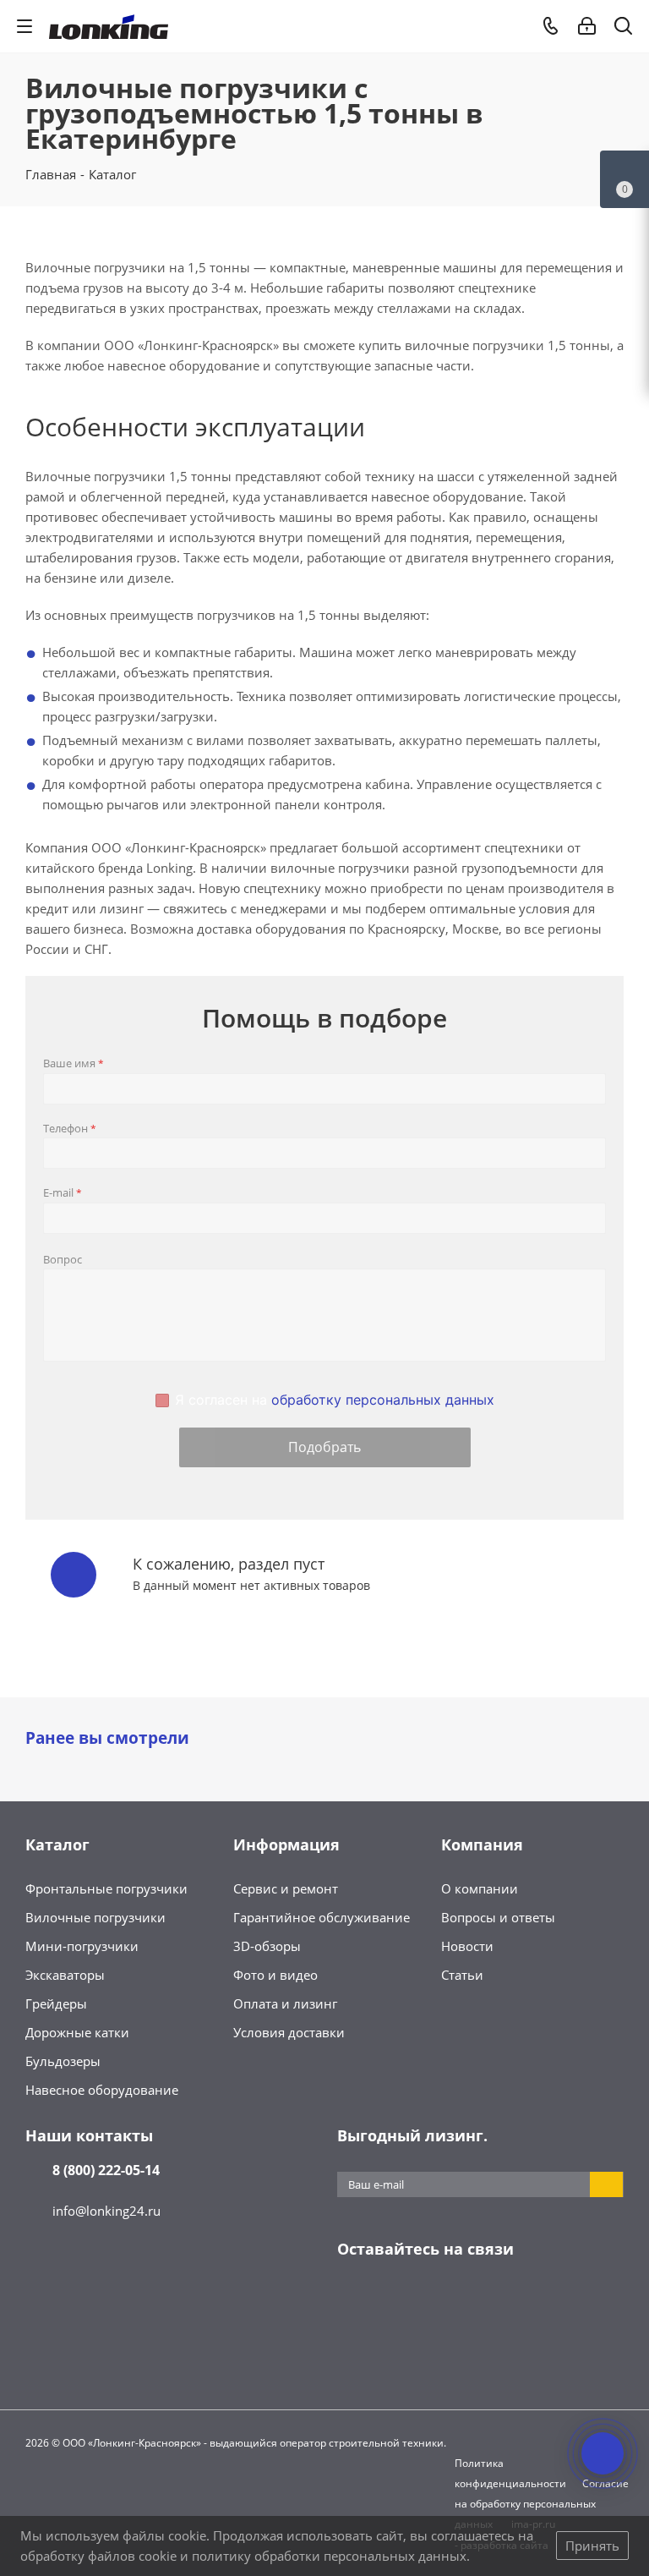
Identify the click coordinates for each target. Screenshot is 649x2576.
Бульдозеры (63, 2061)
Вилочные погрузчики (95, 1917)
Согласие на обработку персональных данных (542, 2504)
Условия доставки (289, 2032)
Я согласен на (335, 1400)
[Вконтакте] (354, 2302)
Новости (467, 1946)
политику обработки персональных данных (329, 2556)
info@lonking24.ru (106, 2211)
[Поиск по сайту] (623, 29)
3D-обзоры (267, 1946)
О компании (480, 1888)
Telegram (396, 2302)
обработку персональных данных (383, 1400)
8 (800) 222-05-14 (106, 2170)
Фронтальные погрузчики (106, 1888)
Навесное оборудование (102, 2090)
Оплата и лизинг (285, 2003)
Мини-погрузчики (82, 1946)
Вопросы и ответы (498, 1917)
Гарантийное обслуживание (322, 1917)
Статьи (462, 1975)
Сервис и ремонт (286, 1888)
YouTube (439, 2302)
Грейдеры (56, 2003)
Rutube (523, 2302)
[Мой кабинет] (587, 26)
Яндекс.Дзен (481, 2302)
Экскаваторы (65, 1975)
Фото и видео (275, 1975)
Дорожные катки (77, 2032)
